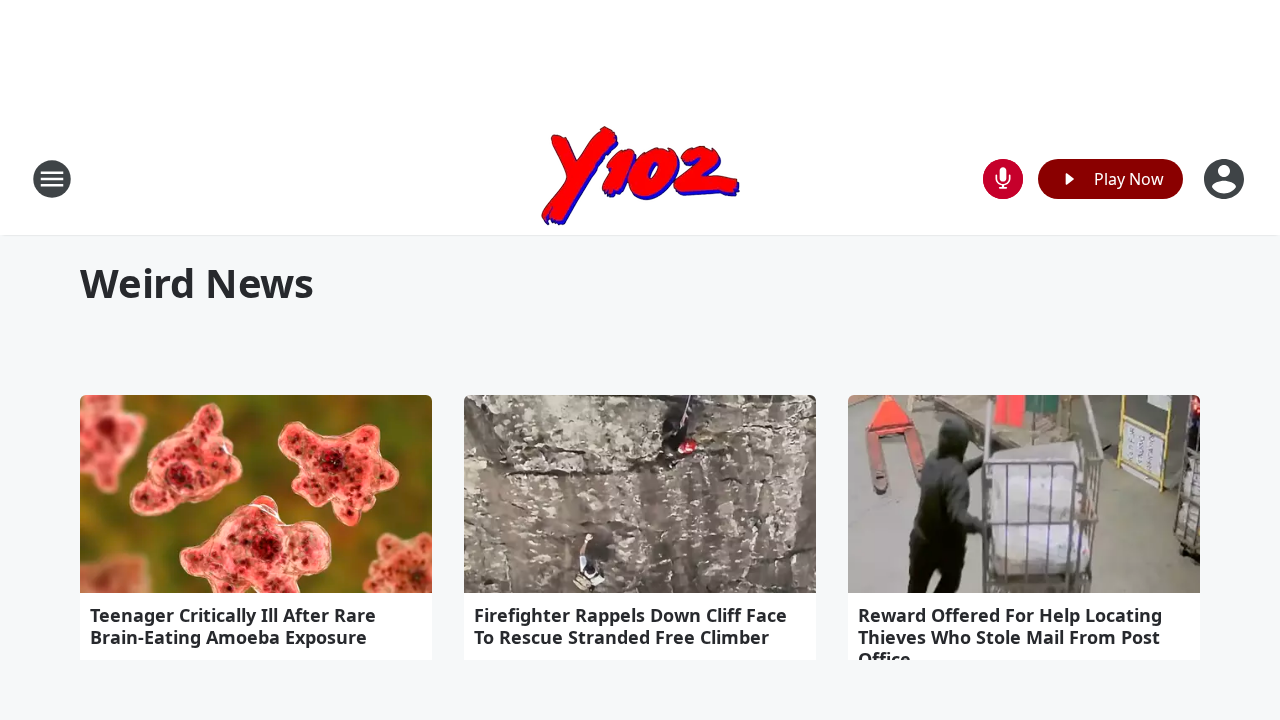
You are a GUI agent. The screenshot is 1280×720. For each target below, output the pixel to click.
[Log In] (1226, 179)
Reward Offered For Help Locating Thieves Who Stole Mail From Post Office (1010, 637)
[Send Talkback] (1003, 179)
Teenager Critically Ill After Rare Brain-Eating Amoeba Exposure (233, 626)
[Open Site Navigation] (52, 179)
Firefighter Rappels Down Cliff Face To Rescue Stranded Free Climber (630, 626)
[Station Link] (640, 178)
